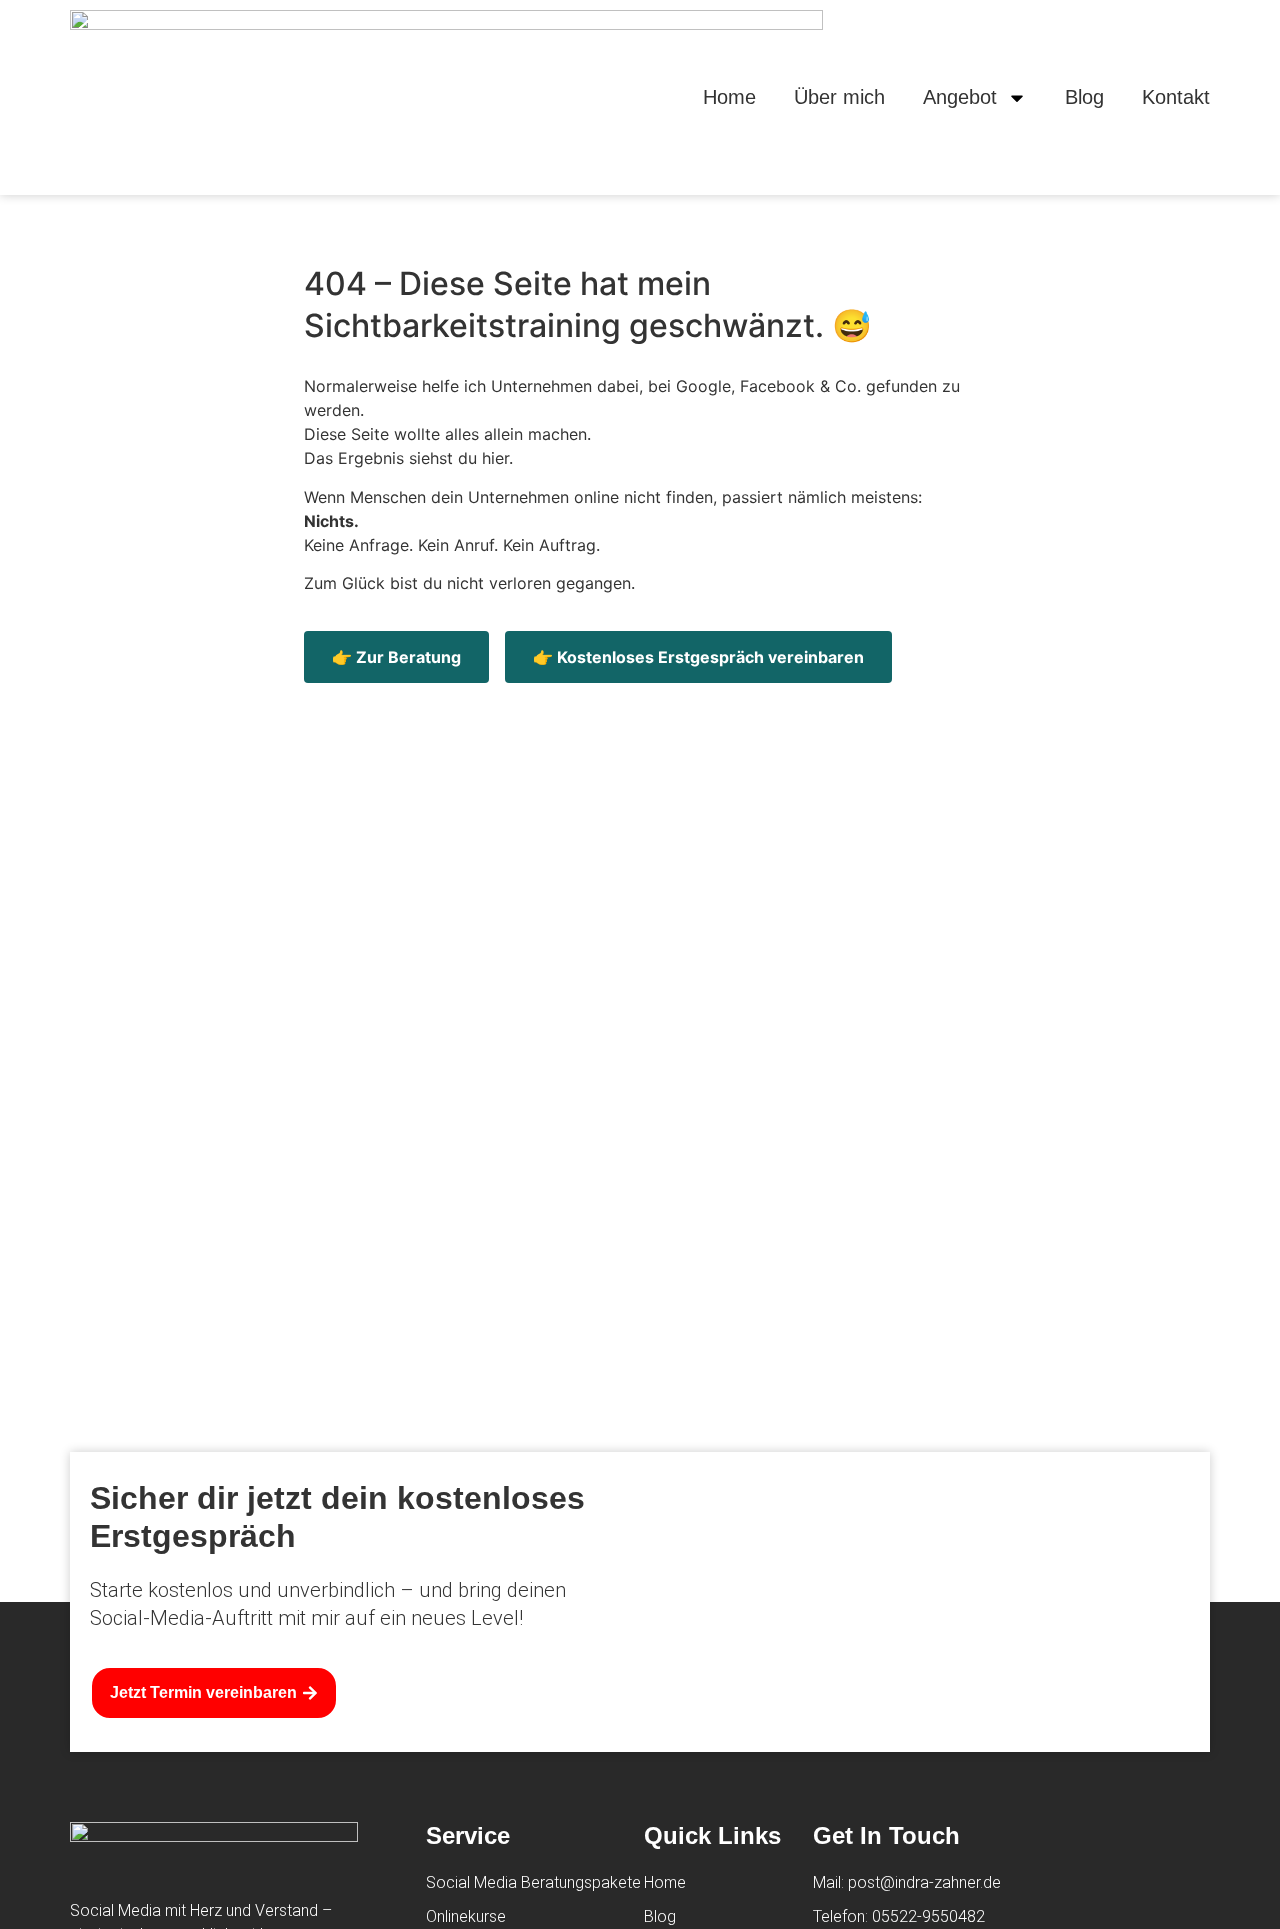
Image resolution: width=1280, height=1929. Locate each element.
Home (729, 97)
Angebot (960, 97)
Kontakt (1176, 97)
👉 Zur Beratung (396, 657)
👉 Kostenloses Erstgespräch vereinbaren (698, 657)
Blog (1084, 97)
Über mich (839, 97)
